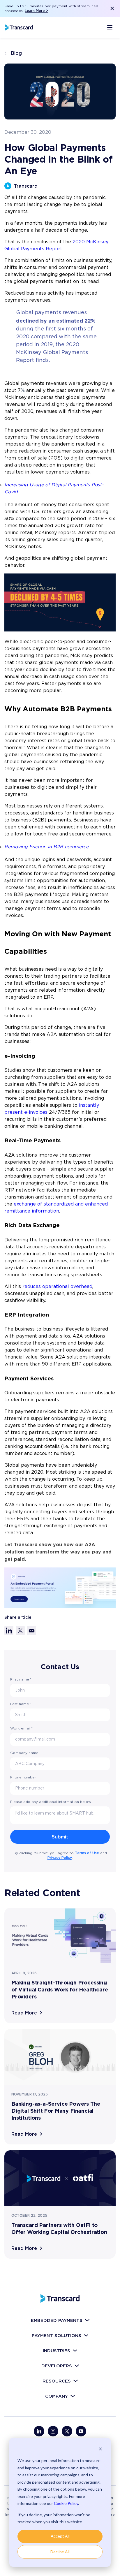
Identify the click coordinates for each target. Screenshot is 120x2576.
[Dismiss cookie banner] (100, 2450)
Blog (16, 53)
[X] (67, 2431)
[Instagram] (53, 2431)
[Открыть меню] (110, 27)
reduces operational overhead (57, 1287)
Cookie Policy (66, 2503)
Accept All (60, 2536)
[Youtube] (81, 2431)
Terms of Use (87, 1853)
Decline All (60, 2552)
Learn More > (36, 11)
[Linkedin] (39, 2431)
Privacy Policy (60, 1858)
